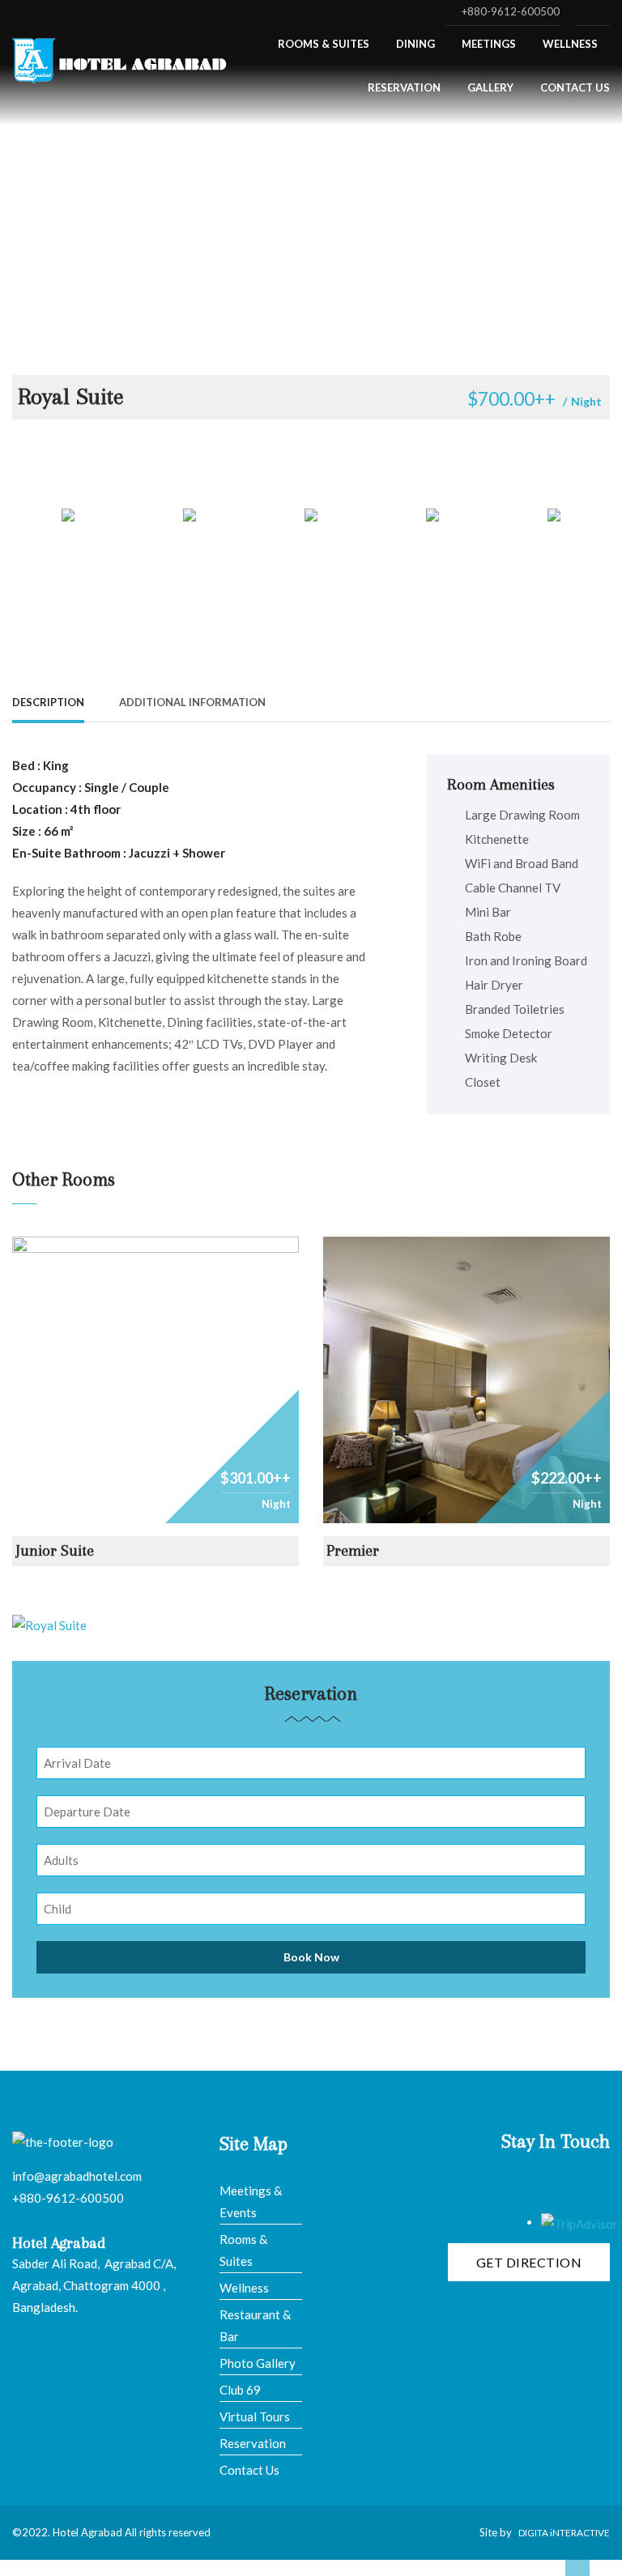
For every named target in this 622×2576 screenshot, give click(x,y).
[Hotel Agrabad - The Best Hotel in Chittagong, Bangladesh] (121, 57)
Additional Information (192, 702)
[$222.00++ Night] (466, 1378)
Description (48, 702)
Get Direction (529, 2262)
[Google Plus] (605, 701)
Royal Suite (71, 396)
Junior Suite (55, 1551)
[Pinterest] (580, 701)
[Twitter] (555, 701)
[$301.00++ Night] (155, 1378)
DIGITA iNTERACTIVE (564, 2533)
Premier (353, 1551)
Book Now (311, 1957)
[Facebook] (530, 701)
